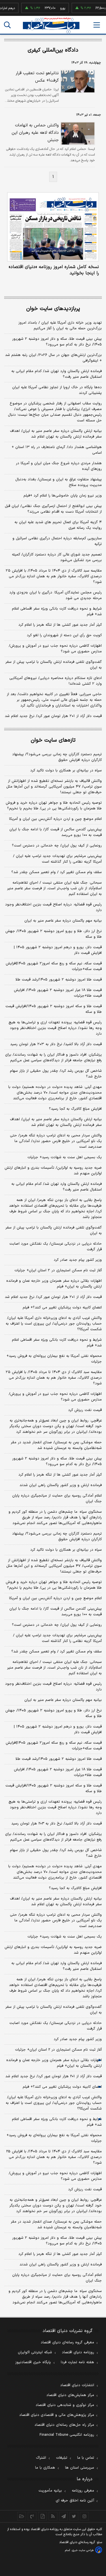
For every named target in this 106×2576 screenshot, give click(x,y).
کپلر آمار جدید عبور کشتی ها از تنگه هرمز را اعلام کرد (60, 625)
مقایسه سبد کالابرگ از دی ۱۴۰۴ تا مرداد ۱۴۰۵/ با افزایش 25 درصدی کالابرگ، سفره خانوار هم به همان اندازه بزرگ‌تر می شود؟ (54, 2157)
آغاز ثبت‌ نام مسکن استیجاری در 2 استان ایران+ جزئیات (58, 2050)
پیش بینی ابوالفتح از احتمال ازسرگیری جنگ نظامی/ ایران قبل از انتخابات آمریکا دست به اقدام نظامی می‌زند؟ (53, 509)
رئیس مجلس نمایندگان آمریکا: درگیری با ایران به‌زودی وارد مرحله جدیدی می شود (56, 595)
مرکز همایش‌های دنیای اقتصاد (70, 2395)
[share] (43, 2516)
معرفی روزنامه (83, 2491)
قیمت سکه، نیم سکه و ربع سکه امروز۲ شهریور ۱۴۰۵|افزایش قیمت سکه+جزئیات (54, 966)
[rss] (53, 2516)
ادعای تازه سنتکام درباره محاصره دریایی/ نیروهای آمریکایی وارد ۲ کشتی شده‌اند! (56, 681)
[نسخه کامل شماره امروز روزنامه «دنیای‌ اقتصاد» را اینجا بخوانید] (53, 227)
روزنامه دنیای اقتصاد (78, 2352)
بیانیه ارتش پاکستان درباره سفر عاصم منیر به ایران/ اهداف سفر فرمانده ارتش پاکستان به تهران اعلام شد (56, 434)
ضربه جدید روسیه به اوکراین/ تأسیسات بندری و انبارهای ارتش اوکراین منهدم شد (53, 1171)
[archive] (22, 2516)
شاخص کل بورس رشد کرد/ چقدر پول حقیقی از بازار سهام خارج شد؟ (56, 1074)
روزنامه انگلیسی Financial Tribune (67, 2435)
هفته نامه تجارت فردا (77, 2362)
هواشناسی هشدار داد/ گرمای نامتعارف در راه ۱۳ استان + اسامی (57, 450)
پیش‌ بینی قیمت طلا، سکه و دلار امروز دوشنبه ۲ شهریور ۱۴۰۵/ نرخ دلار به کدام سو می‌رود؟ (57, 342)
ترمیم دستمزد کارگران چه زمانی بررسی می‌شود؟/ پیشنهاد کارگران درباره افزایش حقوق (57, 757)
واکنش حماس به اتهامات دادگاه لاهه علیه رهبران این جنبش (35, 133)
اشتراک (41, 2458)
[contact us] (32, 2516)
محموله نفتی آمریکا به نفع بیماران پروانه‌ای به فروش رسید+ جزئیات (54, 1359)
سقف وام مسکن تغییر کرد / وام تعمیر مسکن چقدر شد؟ (57, 872)
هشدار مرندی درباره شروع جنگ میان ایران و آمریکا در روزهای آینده (59, 466)
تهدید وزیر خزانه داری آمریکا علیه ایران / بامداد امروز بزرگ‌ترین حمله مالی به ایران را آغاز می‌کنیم (60, 326)
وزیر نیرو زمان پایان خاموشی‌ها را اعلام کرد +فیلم (63, 496)
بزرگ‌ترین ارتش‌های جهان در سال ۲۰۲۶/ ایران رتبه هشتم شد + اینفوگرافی (53, 358)
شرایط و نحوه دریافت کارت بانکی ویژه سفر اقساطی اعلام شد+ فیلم (57, 612)
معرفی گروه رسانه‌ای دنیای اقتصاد (67, 2342)
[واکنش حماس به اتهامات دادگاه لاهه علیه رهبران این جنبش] (77, 133)
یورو (54, 8)
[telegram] (63, 2516)
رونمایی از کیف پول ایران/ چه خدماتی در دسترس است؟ (57, 846)
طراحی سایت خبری (83, 2550)
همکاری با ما (45, 2468)
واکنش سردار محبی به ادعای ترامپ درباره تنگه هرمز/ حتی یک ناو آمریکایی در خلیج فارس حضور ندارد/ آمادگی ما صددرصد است (56, 1141)
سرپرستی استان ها (80, 2468)
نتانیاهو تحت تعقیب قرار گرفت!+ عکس (37, 77)
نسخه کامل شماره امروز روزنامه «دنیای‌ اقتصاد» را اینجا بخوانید (54, 270)
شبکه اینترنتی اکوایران (35, 2352)
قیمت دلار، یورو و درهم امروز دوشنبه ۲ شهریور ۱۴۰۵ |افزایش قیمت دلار (58, 950)
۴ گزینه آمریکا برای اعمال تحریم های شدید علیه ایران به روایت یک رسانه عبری (58, 525)
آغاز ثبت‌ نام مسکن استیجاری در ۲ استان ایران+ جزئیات (58, 1270)
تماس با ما (86, 2458)
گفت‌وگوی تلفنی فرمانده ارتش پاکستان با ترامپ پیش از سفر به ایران (54, 665)
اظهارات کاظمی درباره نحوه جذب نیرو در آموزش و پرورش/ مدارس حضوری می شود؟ (55, 649)
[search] (7, 25)
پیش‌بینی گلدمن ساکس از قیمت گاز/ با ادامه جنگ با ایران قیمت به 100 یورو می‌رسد (56, 1612)
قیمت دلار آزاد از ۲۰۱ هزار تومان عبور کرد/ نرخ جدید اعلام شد (53, 716)
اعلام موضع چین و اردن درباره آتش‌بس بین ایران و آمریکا (55, 819)
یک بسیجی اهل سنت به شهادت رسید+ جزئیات (65, 1157)
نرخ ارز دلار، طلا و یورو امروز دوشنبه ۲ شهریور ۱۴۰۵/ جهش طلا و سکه (54, 934)
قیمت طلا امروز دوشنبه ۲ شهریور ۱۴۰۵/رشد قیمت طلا (59, 980)
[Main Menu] (97, 25)
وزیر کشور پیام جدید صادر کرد (78, 1260)
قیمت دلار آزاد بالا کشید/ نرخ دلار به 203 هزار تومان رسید (57, 1824)
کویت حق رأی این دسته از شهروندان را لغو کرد (64, 635)
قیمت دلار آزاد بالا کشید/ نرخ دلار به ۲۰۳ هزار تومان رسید (56, 1044)
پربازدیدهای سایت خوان (53, 309)
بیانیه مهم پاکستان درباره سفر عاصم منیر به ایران (63, 921)
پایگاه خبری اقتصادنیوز (33, 2362)
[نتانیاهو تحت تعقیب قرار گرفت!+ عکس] (77, 81)
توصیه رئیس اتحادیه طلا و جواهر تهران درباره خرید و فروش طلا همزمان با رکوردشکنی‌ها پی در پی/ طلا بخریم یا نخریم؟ (54, 806)
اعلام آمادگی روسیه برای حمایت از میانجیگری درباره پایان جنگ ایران (57, 1499)
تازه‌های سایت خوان (53, 740)
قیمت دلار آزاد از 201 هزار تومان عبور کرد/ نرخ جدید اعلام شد (54, 2076)
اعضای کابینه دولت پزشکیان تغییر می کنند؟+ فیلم (62, 1308)
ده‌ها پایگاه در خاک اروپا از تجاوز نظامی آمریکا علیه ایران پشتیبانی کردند (57, 390)
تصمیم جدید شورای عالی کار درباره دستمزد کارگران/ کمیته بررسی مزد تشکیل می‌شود (57, 557)
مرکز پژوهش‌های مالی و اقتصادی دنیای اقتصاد (57, 2415)
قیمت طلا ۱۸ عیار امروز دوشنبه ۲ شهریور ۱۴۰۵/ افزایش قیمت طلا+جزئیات (58, 993)
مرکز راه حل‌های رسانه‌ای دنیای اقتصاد (64, 2425)
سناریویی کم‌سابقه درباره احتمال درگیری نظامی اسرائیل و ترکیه (57, 541)
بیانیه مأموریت (50, 2491)
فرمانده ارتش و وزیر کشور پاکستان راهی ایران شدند (61, 1485)
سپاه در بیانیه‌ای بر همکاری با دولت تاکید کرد (66, 771)
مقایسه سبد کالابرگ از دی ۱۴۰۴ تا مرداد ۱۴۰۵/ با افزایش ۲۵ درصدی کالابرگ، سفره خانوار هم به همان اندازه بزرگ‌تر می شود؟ (54, 576)
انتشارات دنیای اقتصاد (77, 2385)
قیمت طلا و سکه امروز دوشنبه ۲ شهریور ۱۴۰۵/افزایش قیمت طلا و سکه (54, 1009)
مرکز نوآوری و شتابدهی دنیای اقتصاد (65, 2405)
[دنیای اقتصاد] (51, 25)
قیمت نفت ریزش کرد (85, 1410)
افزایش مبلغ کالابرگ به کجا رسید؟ (75, 1109)
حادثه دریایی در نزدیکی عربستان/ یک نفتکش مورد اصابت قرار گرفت (56, 1247)
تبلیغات (62, 2458)
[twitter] (74, 2516)
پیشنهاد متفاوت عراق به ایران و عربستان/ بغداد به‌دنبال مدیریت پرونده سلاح (59, 482)
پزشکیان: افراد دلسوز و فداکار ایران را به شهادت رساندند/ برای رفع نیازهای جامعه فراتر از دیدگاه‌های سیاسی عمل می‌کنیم (53, 1058)
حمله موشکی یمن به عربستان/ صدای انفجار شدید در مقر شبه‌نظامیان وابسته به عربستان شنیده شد (56, 1445)
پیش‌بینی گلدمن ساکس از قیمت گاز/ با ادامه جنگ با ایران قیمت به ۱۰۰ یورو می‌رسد (56, 832)
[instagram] (84, 2516)
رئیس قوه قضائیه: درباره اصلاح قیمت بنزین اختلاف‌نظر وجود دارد (53, 907)
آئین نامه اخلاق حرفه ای (75, 2501)
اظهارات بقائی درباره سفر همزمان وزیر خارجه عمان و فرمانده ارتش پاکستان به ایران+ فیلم (54, 1284)
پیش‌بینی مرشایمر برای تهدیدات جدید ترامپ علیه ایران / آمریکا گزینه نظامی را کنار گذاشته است (57, 859)
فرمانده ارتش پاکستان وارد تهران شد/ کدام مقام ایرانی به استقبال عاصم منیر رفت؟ (57, 374)
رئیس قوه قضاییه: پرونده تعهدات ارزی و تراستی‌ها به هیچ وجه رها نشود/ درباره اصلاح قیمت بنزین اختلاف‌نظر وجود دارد (55, 1028)
